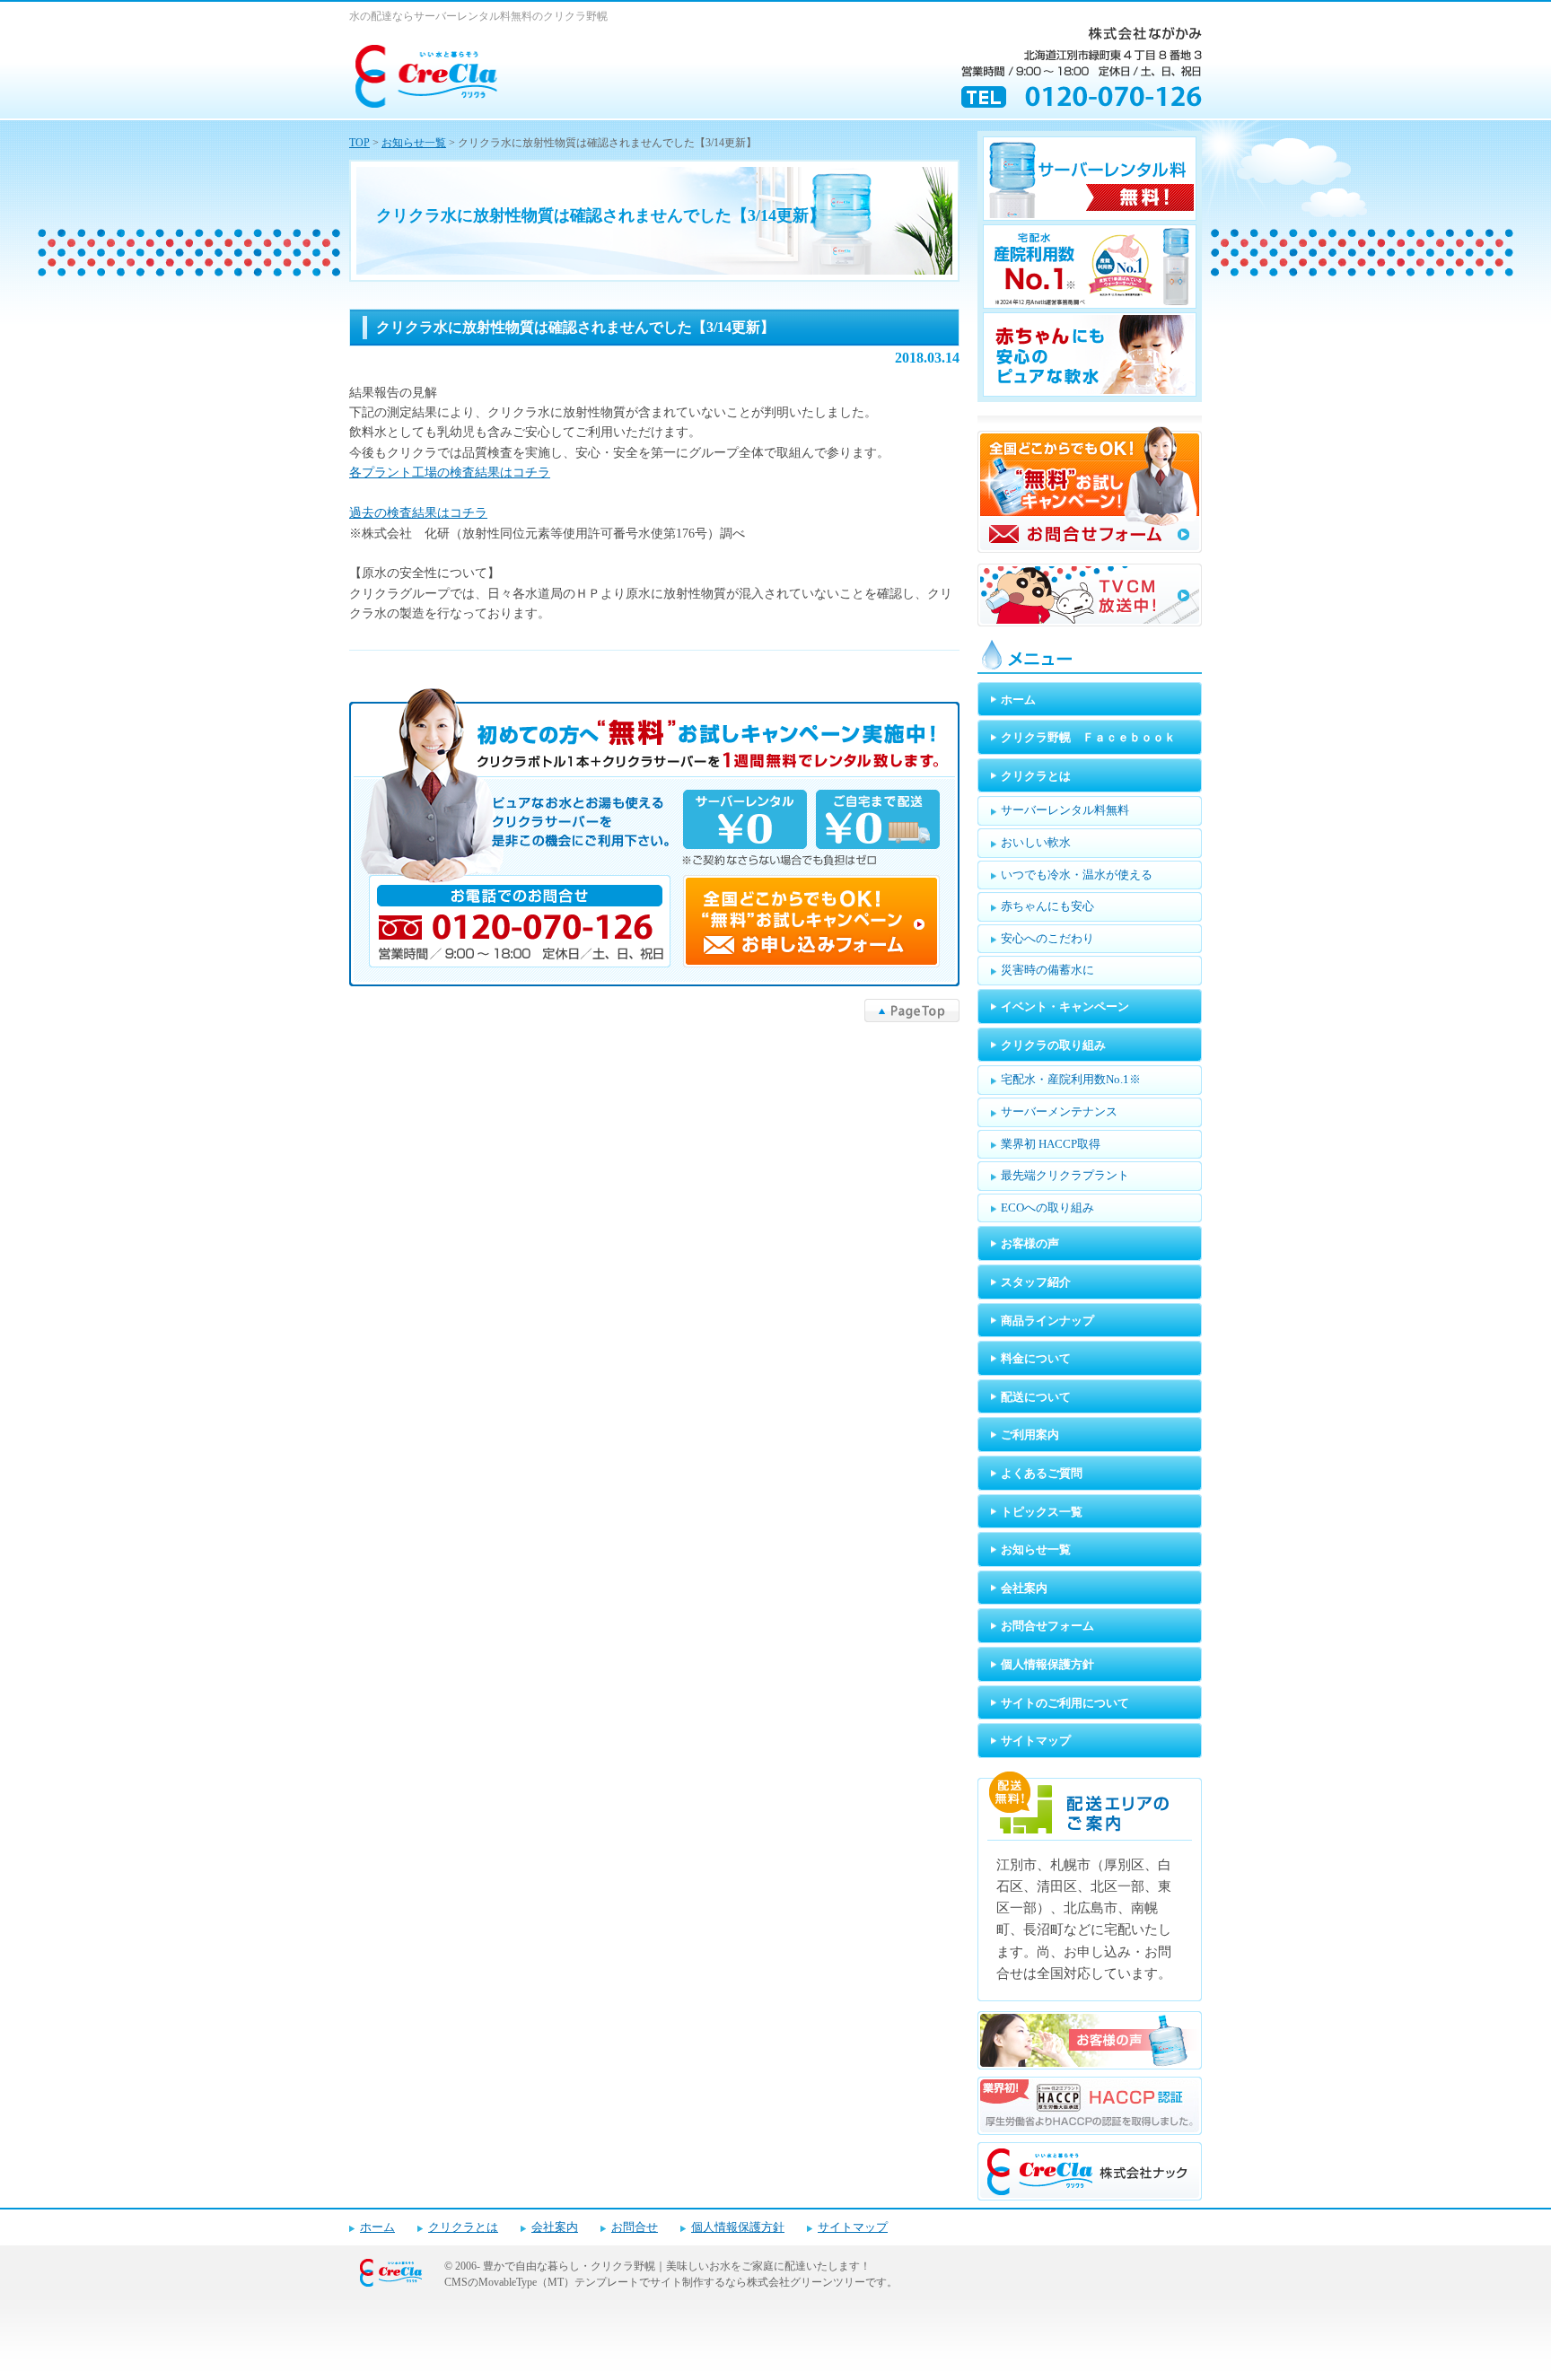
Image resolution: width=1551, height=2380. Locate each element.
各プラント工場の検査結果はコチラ (450, 472)
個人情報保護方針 (738, 2227)
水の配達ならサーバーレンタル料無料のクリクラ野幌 (478, 16)
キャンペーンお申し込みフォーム (654, 837)
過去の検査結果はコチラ (418, 513)
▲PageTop (912, 1011)
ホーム (377, 2227)
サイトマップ (853, 2227)
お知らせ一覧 (414, 143)
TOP (359, 143)
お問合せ (635, 2227)
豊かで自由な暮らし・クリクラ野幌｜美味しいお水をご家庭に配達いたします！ (677, 2266)
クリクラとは (463, 2227)
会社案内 (555, 2227)
